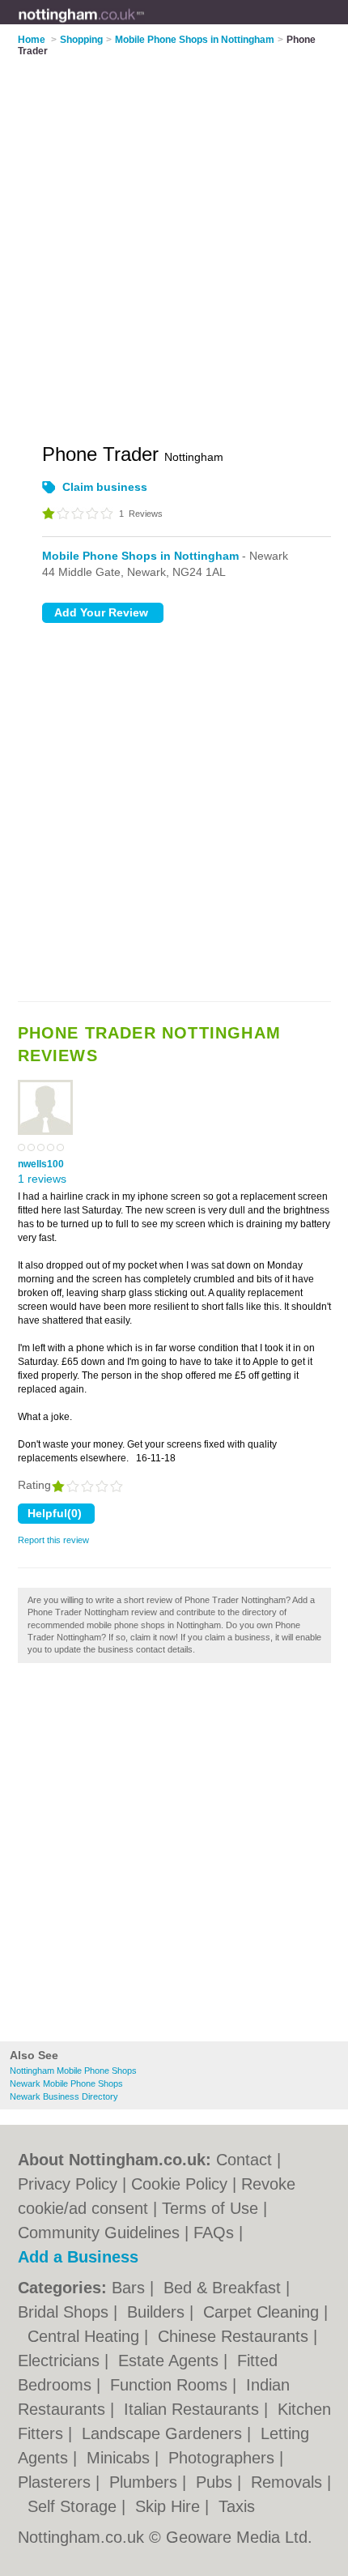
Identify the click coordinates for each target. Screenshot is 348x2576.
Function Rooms (171, 2385)
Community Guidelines (99, 2233)
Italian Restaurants (194, 2409)
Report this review (53, 1540)
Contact (244, 2160)
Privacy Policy (68, 2184)
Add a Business (78, 2257)
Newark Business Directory (64, 2096)
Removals (289, 2482)
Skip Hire (170, 2506)
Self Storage (74, 2506)
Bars (131, 2288)
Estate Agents (171, 2361)
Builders (158, 2312)
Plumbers (146, 2482)
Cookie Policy (179, 2184)
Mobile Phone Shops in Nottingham (140, 556)
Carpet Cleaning (263, 2312)
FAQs (214, 2233)
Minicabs (121, 2458)
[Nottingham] (145, 25)
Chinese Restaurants (236, 2336)
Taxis (237, 2506)
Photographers (224, 2458)
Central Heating (86, 2336)
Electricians (61, 2361)
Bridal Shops (66, 2312)
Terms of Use (210, 2208)
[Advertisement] (174, 1857)
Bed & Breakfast (225, 2288)
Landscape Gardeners (164, 2433)
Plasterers (57, 2482)
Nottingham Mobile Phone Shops (73, 2071)
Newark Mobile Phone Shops (66, 2083)
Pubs (216, 2482)
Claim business (105, 487)
